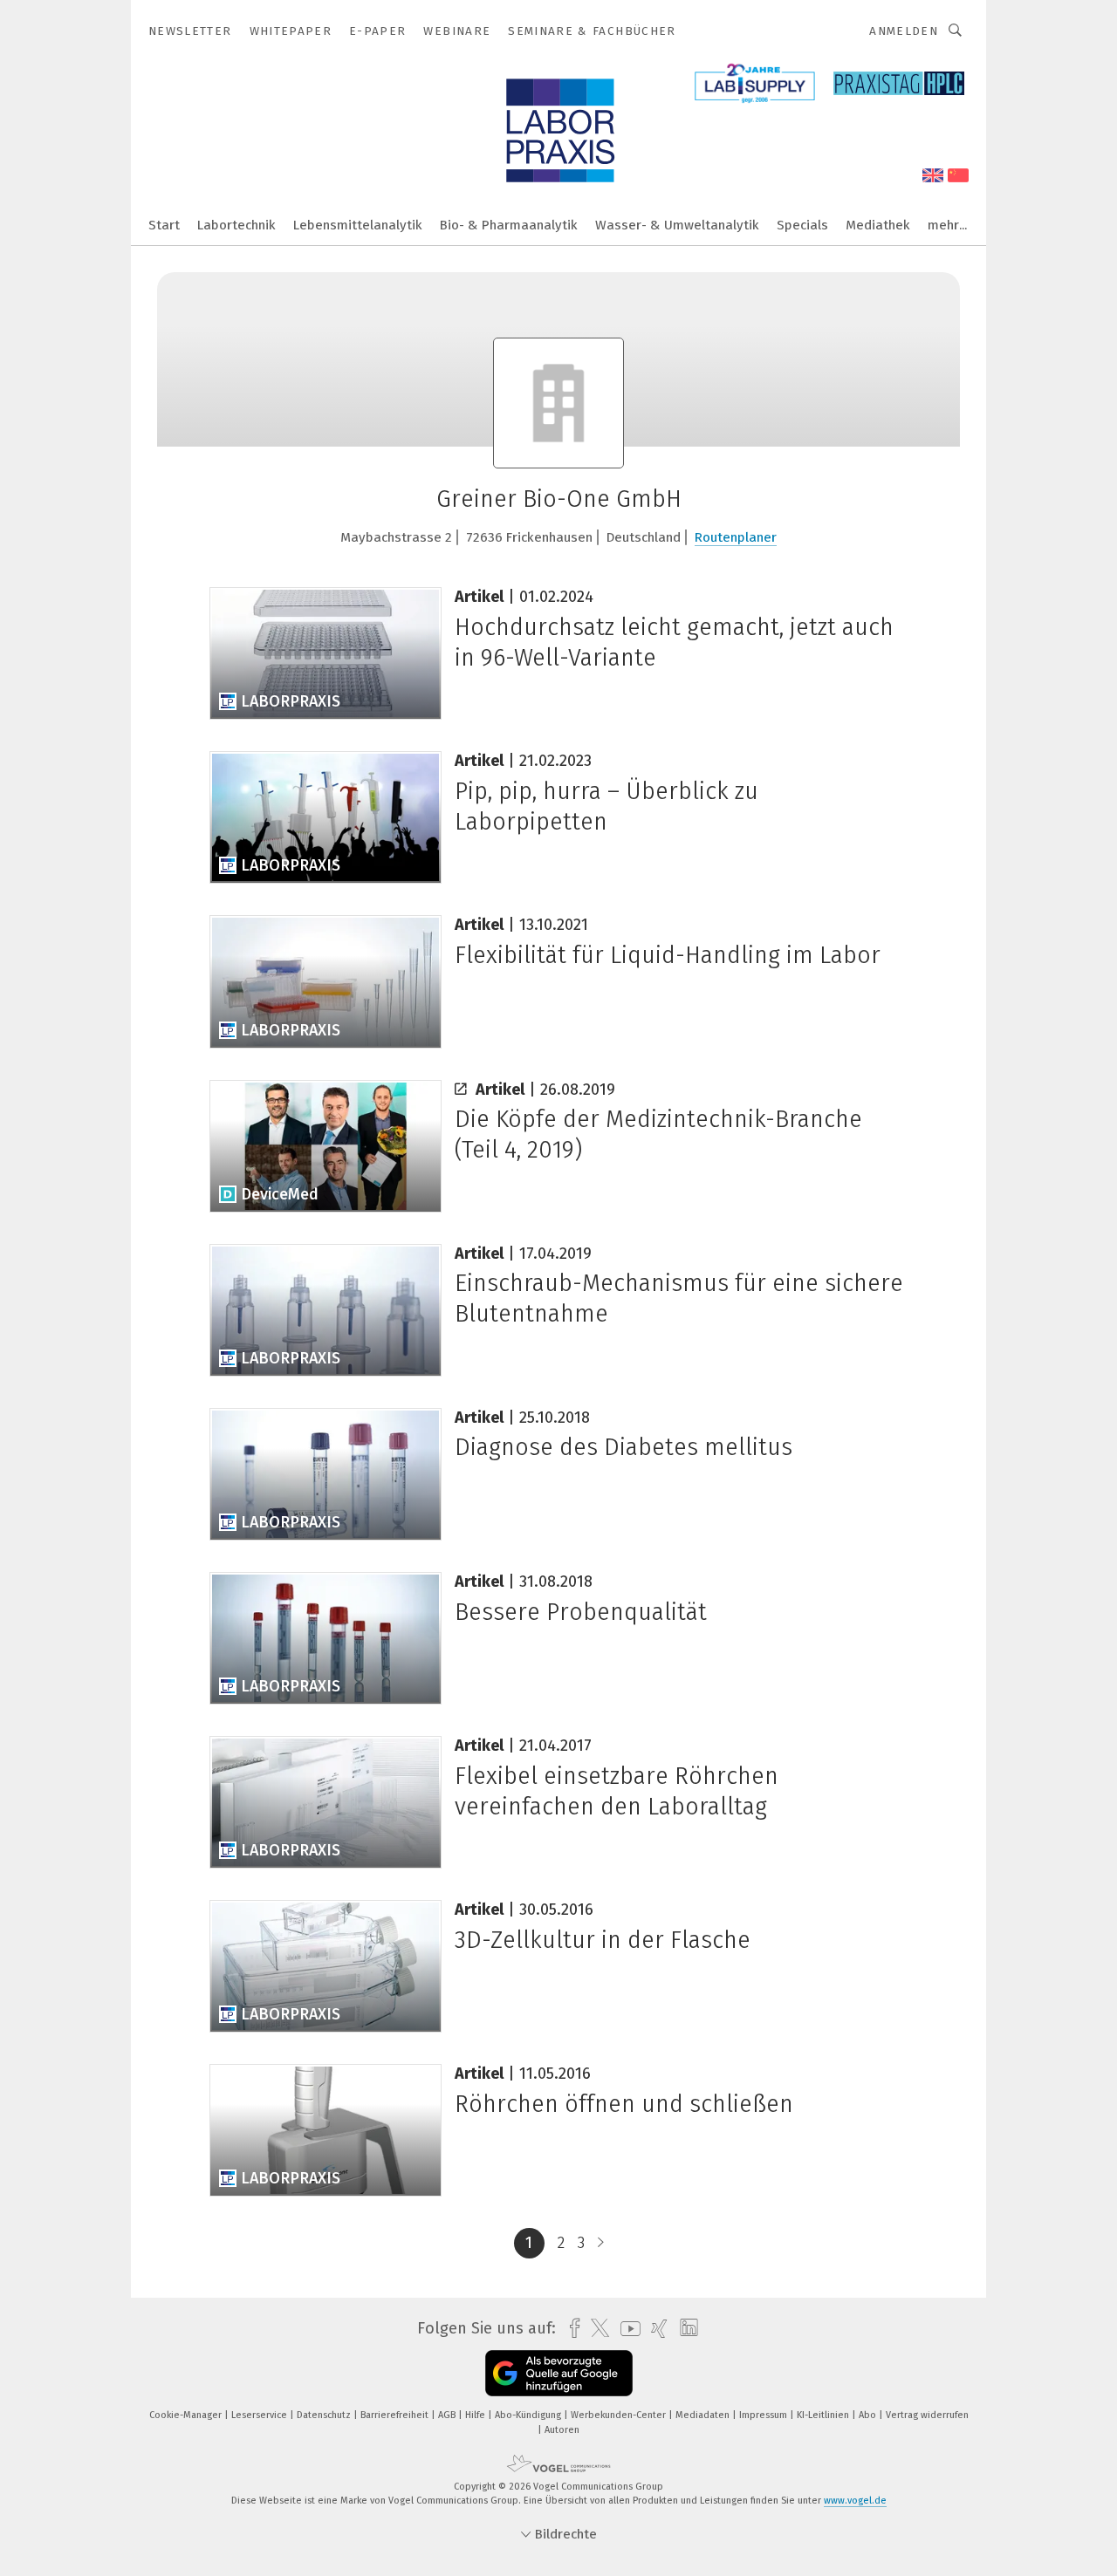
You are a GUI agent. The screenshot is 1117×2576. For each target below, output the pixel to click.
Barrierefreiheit (396, 2415)
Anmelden (904, 31)
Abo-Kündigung (529, 2415)
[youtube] (626, 2329)
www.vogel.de (855, 2501)
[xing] (655, 2329)
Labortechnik (236, 225)
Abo (869, 2415)
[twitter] (596, 2328)
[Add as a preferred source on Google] (559, 2373)
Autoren (562, 2430)
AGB (448, 2415)
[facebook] (570, 2329)
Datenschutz (325, 2415)
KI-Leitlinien (824, 2415)
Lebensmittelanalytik (358, 225)
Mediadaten (704, 2415)
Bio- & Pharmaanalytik (509, 225)
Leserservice (260, 2415)
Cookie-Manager (187, 2415)
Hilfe (476, 2415)
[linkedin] (685, 2328)
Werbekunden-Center (620, 2415)
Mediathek (878, 225)
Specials (802, 225)
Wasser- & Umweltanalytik (677, 225)
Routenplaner (736, 537)
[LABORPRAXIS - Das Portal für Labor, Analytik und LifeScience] (164, 224)
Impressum (764, 2415)
